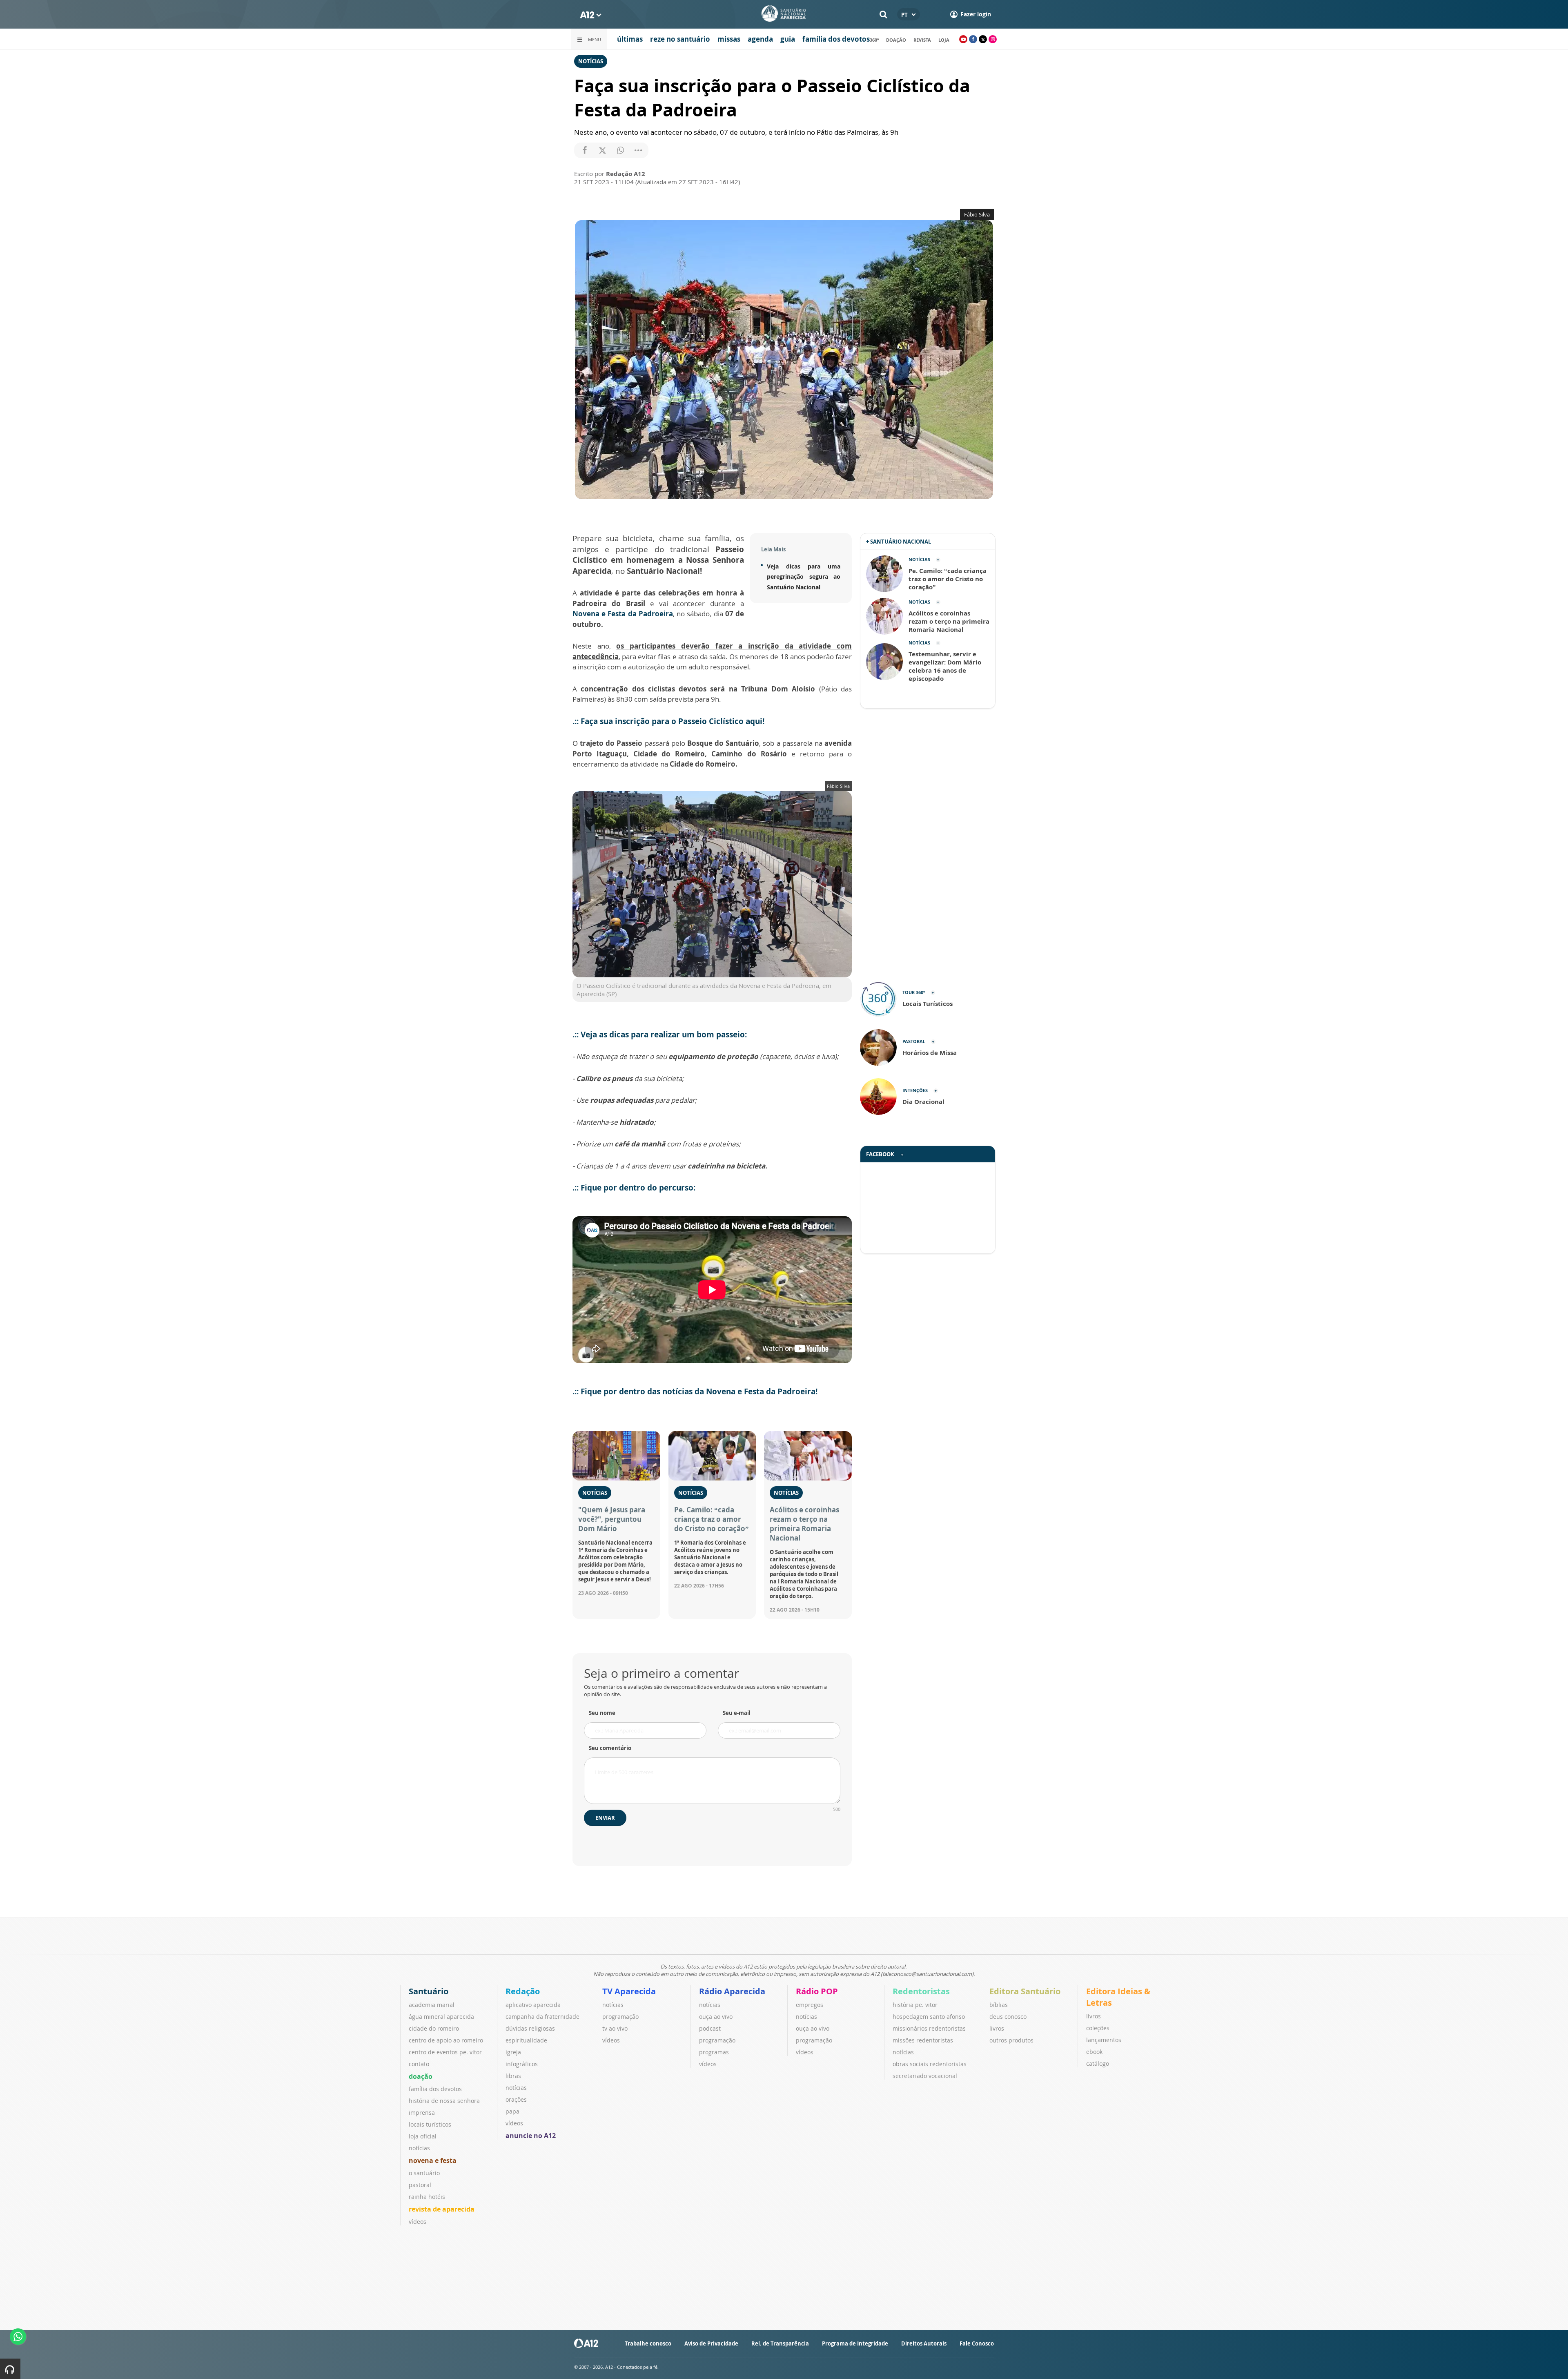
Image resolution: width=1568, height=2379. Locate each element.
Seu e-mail (737, 1713)
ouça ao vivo (716, 2017)
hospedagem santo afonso (929, 2017)
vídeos (418, 2222)
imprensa (422, 2113)
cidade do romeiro (434, 2028)
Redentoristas (921, 1991)
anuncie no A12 (531, 2136)
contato (419, 2064)
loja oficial (423, 2136)
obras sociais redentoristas (930, 2064)
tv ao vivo (615, 2028)
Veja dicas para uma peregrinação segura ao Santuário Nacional (804, 577)
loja (944, 40)
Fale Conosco (977, 2343)
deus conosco (1008, 2017)
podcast (710, 2028)
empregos (810, 2005)
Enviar (605, 1818)
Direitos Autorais (924, 2343)
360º (874, 40)
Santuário (429, 1991)
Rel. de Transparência (780, 2343)
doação (896, 40)
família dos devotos (836, 39)
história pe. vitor (915, 2005)
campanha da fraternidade (542, 2017)
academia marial (432, 2005)
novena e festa (433, 2160)
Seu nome (602, 1713)
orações (516, 2099)
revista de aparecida (442, 2209)
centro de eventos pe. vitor (445, 2052)
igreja (513, 2052)
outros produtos (1011, 2040)
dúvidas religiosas (530, 2028)
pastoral (420, 2185)
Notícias (591, 61)
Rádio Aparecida (732, 1991)
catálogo (1098, 2064)
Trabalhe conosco (648, 2343)
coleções (1098, 2028)
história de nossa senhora (444, 2101)
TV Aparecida (629, 1991)
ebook (1094, 2052)
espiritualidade (526, 2040)
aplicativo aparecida (533, 2005)
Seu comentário (610, 1748)
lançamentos (1104, 2040)
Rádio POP (817, 1991)
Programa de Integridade (855, 2343)
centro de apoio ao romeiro (446, 2040)
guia (788, 39)
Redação (523, 1991)
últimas (630, 39)
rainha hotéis (427, 2197)
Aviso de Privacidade (711, 2343)
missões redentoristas (923, 2040)
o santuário (424, 2173)
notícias (419, 2148)
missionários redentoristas (929, 2028)
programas (714, 2052)
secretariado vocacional (925, 2076)
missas (729, 39)
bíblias (999, 2005)
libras (513, 2076)
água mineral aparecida (441, 2017)
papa (512, 2111)
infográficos (522, 2064)
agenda (760, 39)
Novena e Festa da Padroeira (623, 614)
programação (620, 2017)
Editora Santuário (1025, 1991)
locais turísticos (430, 2124)
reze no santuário (680, 39)
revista (922, 40)
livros (997, 2028)
